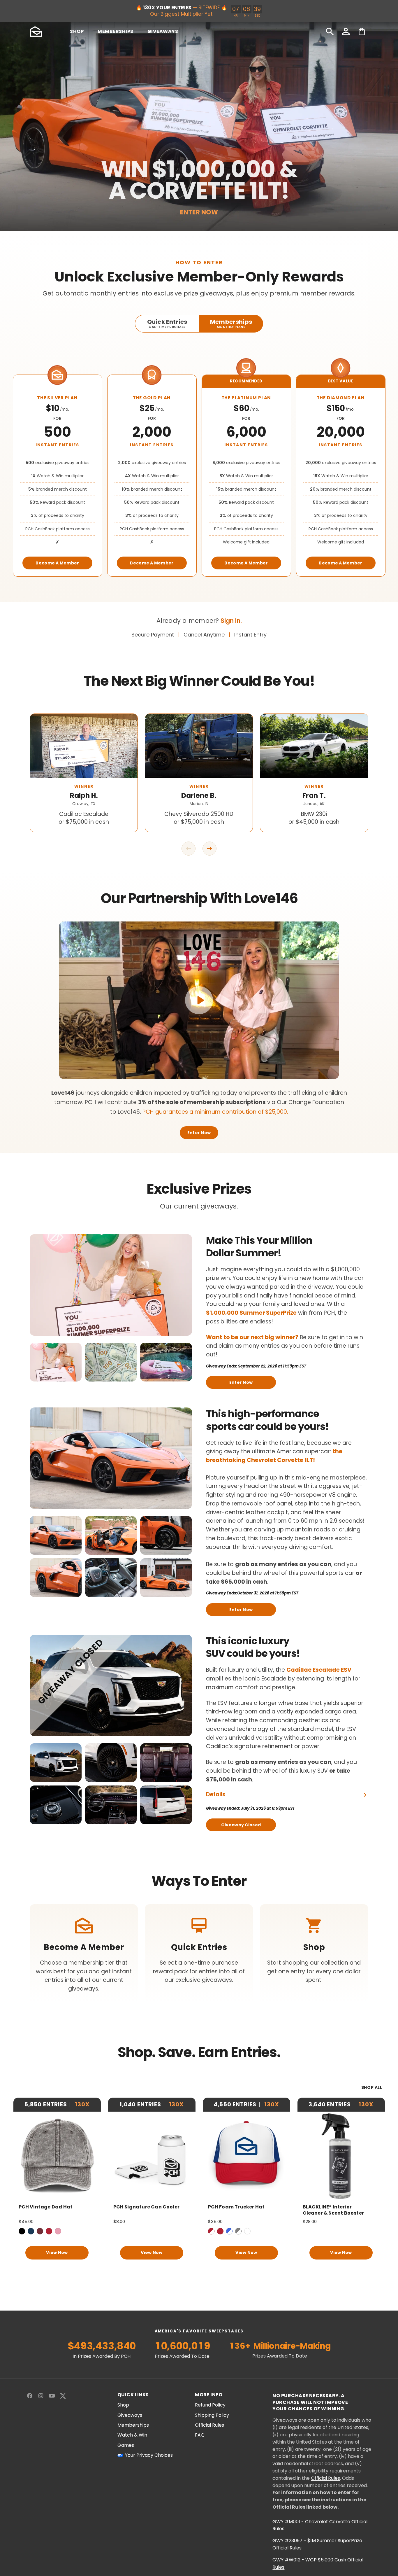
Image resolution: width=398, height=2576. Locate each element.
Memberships (133, 2425)
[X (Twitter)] (63, 2396)
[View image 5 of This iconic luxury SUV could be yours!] (111, 1805)
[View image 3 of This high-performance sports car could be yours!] (166, 1535)
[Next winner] (209, 849)
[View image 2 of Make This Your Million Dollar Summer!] (111, 1362)
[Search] (330, 32)
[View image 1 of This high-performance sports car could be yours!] (56, 1535)
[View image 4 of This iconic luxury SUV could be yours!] (56, 1805)
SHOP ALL (372, 2088)
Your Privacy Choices (149, 2455)
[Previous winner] (189, 849)
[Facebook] (30, 2396)
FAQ (200, 2435)
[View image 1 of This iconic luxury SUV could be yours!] (56, 1763)
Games (126, 2445)
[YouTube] (52, 2396)
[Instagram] (41, 2396)
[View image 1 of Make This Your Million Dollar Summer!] (56, 1362)
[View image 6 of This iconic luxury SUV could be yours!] (166, 1805)
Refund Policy (210, 2405)
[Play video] (199, 1000)
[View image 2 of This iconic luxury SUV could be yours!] (111, 1763)
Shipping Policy (212, 2415)
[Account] (346, 32)
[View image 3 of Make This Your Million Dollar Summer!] (166, 1362)
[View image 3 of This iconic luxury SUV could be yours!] (166, 1763)
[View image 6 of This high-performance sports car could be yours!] (166, 1578)
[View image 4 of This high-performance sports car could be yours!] (56, 1578)
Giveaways (130, 2415)
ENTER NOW (199, 212)
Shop (123, 2405)
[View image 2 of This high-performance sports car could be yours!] (111, 1535)
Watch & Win (132, 2435)
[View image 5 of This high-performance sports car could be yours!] (111, 1578)
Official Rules (209, 2425)
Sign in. (231, 621)
